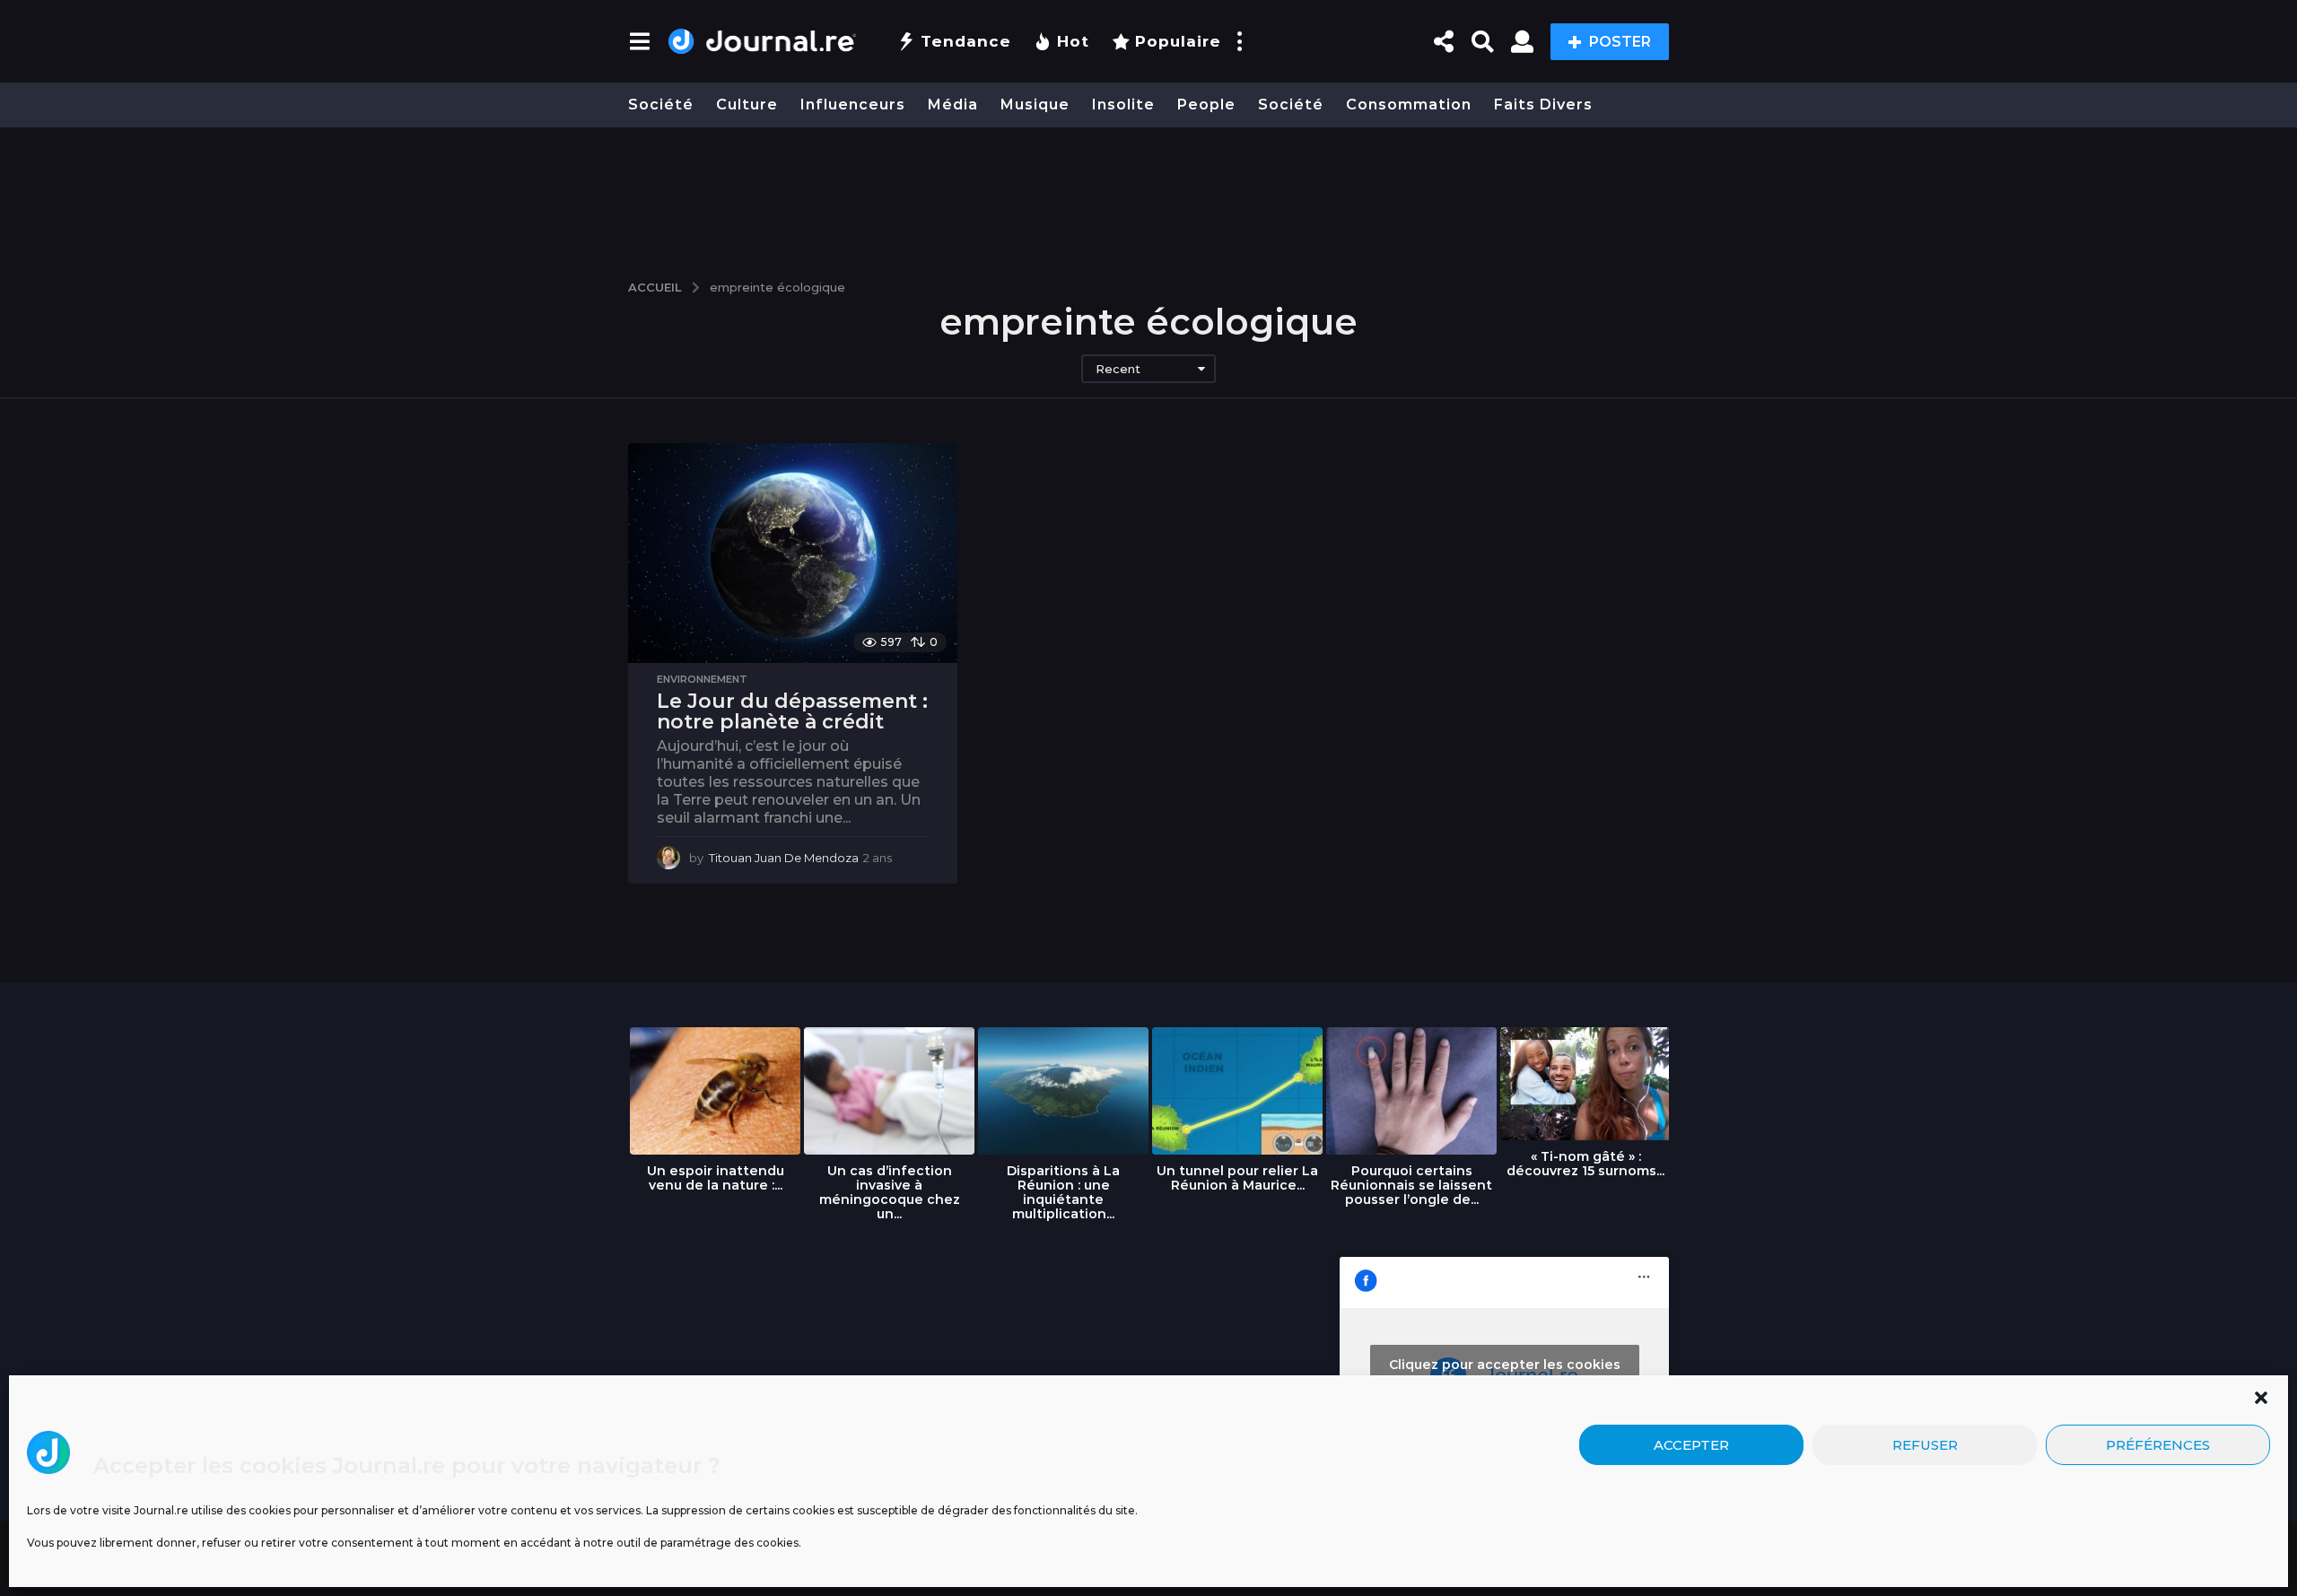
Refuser (1925, 1445)
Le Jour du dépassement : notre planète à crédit (792, 712)
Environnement (702, 679)
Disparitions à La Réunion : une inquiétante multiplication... (1063, 1192)
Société (661, 105)
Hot (1073, 41)
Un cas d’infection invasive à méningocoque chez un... (890, 1192)
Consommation (1409, 105)
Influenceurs (853, 105)
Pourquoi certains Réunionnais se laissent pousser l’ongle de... (1411, 1185)
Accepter (1691, 1445)
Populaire (1178, 41)
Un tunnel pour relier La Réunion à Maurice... (1237, 1178)
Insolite (1123, 105)
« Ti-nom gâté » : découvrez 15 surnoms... (1585, 1164)
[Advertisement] (1148, 195)
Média (953, 105)
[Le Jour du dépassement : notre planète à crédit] (793, 553)
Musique (1035, 105)
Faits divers (1543, 105)
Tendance (966, 41)
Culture (747, 105)
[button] (2261, 1398)
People (1206, 105)
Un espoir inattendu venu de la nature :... (716, 1178)
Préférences (2158, 1445)
